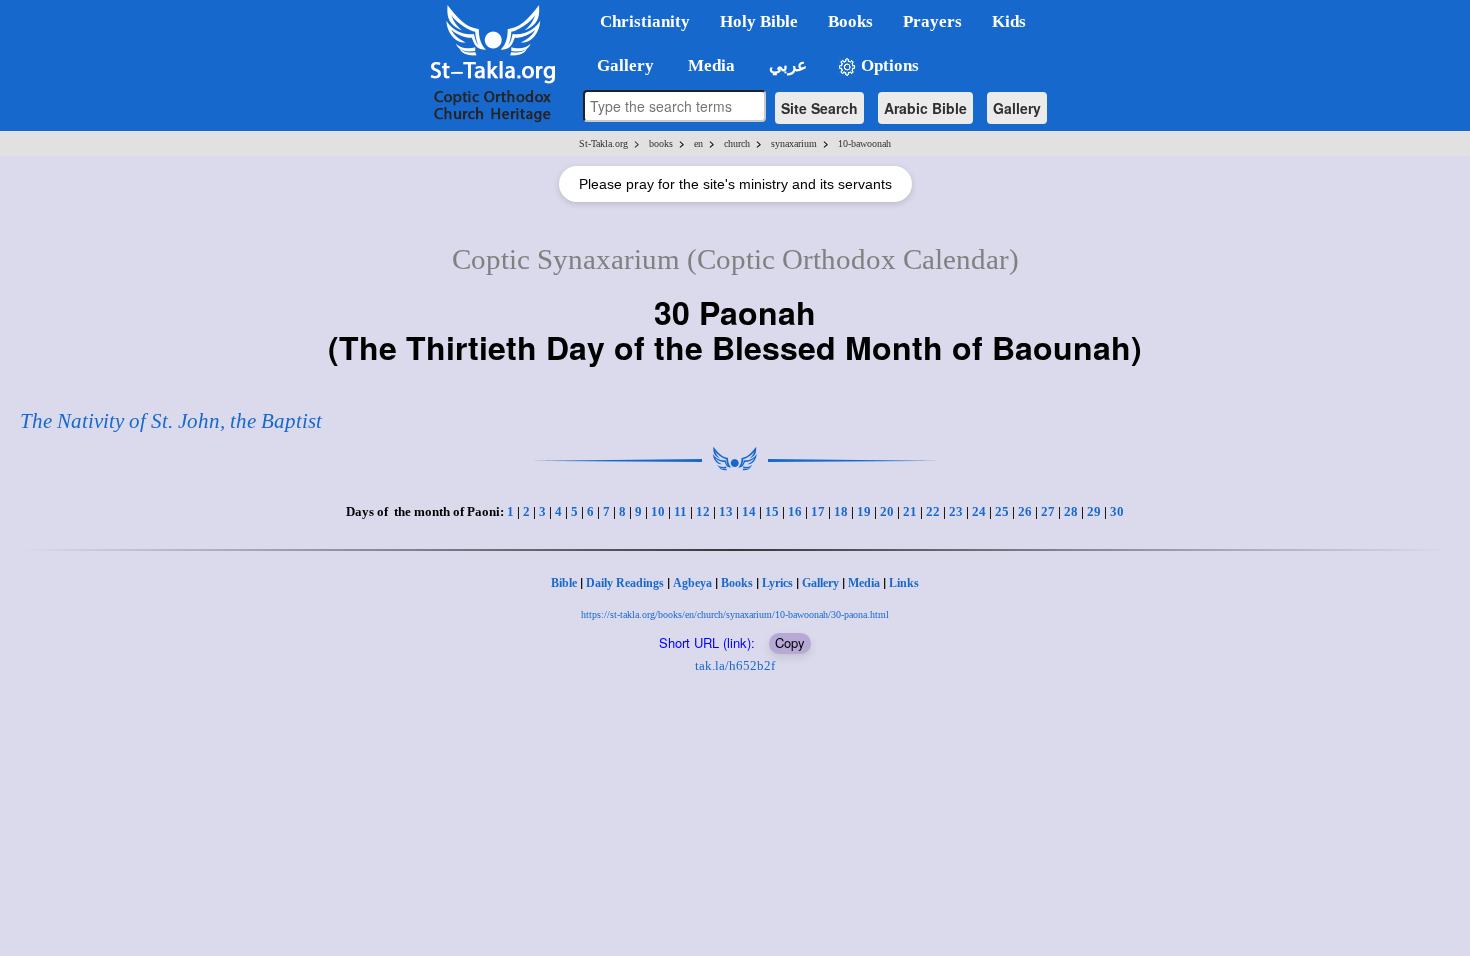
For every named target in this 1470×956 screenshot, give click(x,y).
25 (1002, 511)
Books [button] (850, 21)
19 (864, 511)
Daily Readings (625, 583)
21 (910, 511)
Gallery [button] (619, 65)
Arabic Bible (925, 108)
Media (864, 583)
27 (1048, 511)
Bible (564, 583)
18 (841, 511)
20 (887, 511)
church (737, 143)
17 (818, 511)
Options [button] (888, 65)
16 (795, 511)
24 (979, 511)
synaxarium (794, 143)
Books (737, 583)
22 (933, 511)
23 (956, 511)
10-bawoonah (864, 143)
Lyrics (777, 583)
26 (1025, 511)
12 (703, 511)
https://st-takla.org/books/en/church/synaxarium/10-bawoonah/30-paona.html (735, 614)
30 (1117, 511)
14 (749, 511)
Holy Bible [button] (759, 21)
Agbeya (692, 583)
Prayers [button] (932, 21)
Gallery (1017, 108)
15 (772, 511)
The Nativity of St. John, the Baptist (171, 421)
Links (904, 583)
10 (658, 511)
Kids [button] (1009, 21)
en (698, 143)
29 (1094, 511)
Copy (790, 642)
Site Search (819, 108)
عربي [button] (786, 65)
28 (1071, 511)
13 (726, 511)
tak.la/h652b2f (735, 665)
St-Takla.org (603, 143)
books (661, 143)
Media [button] (709, 65)
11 (680, 511)
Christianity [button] (645, 21)
